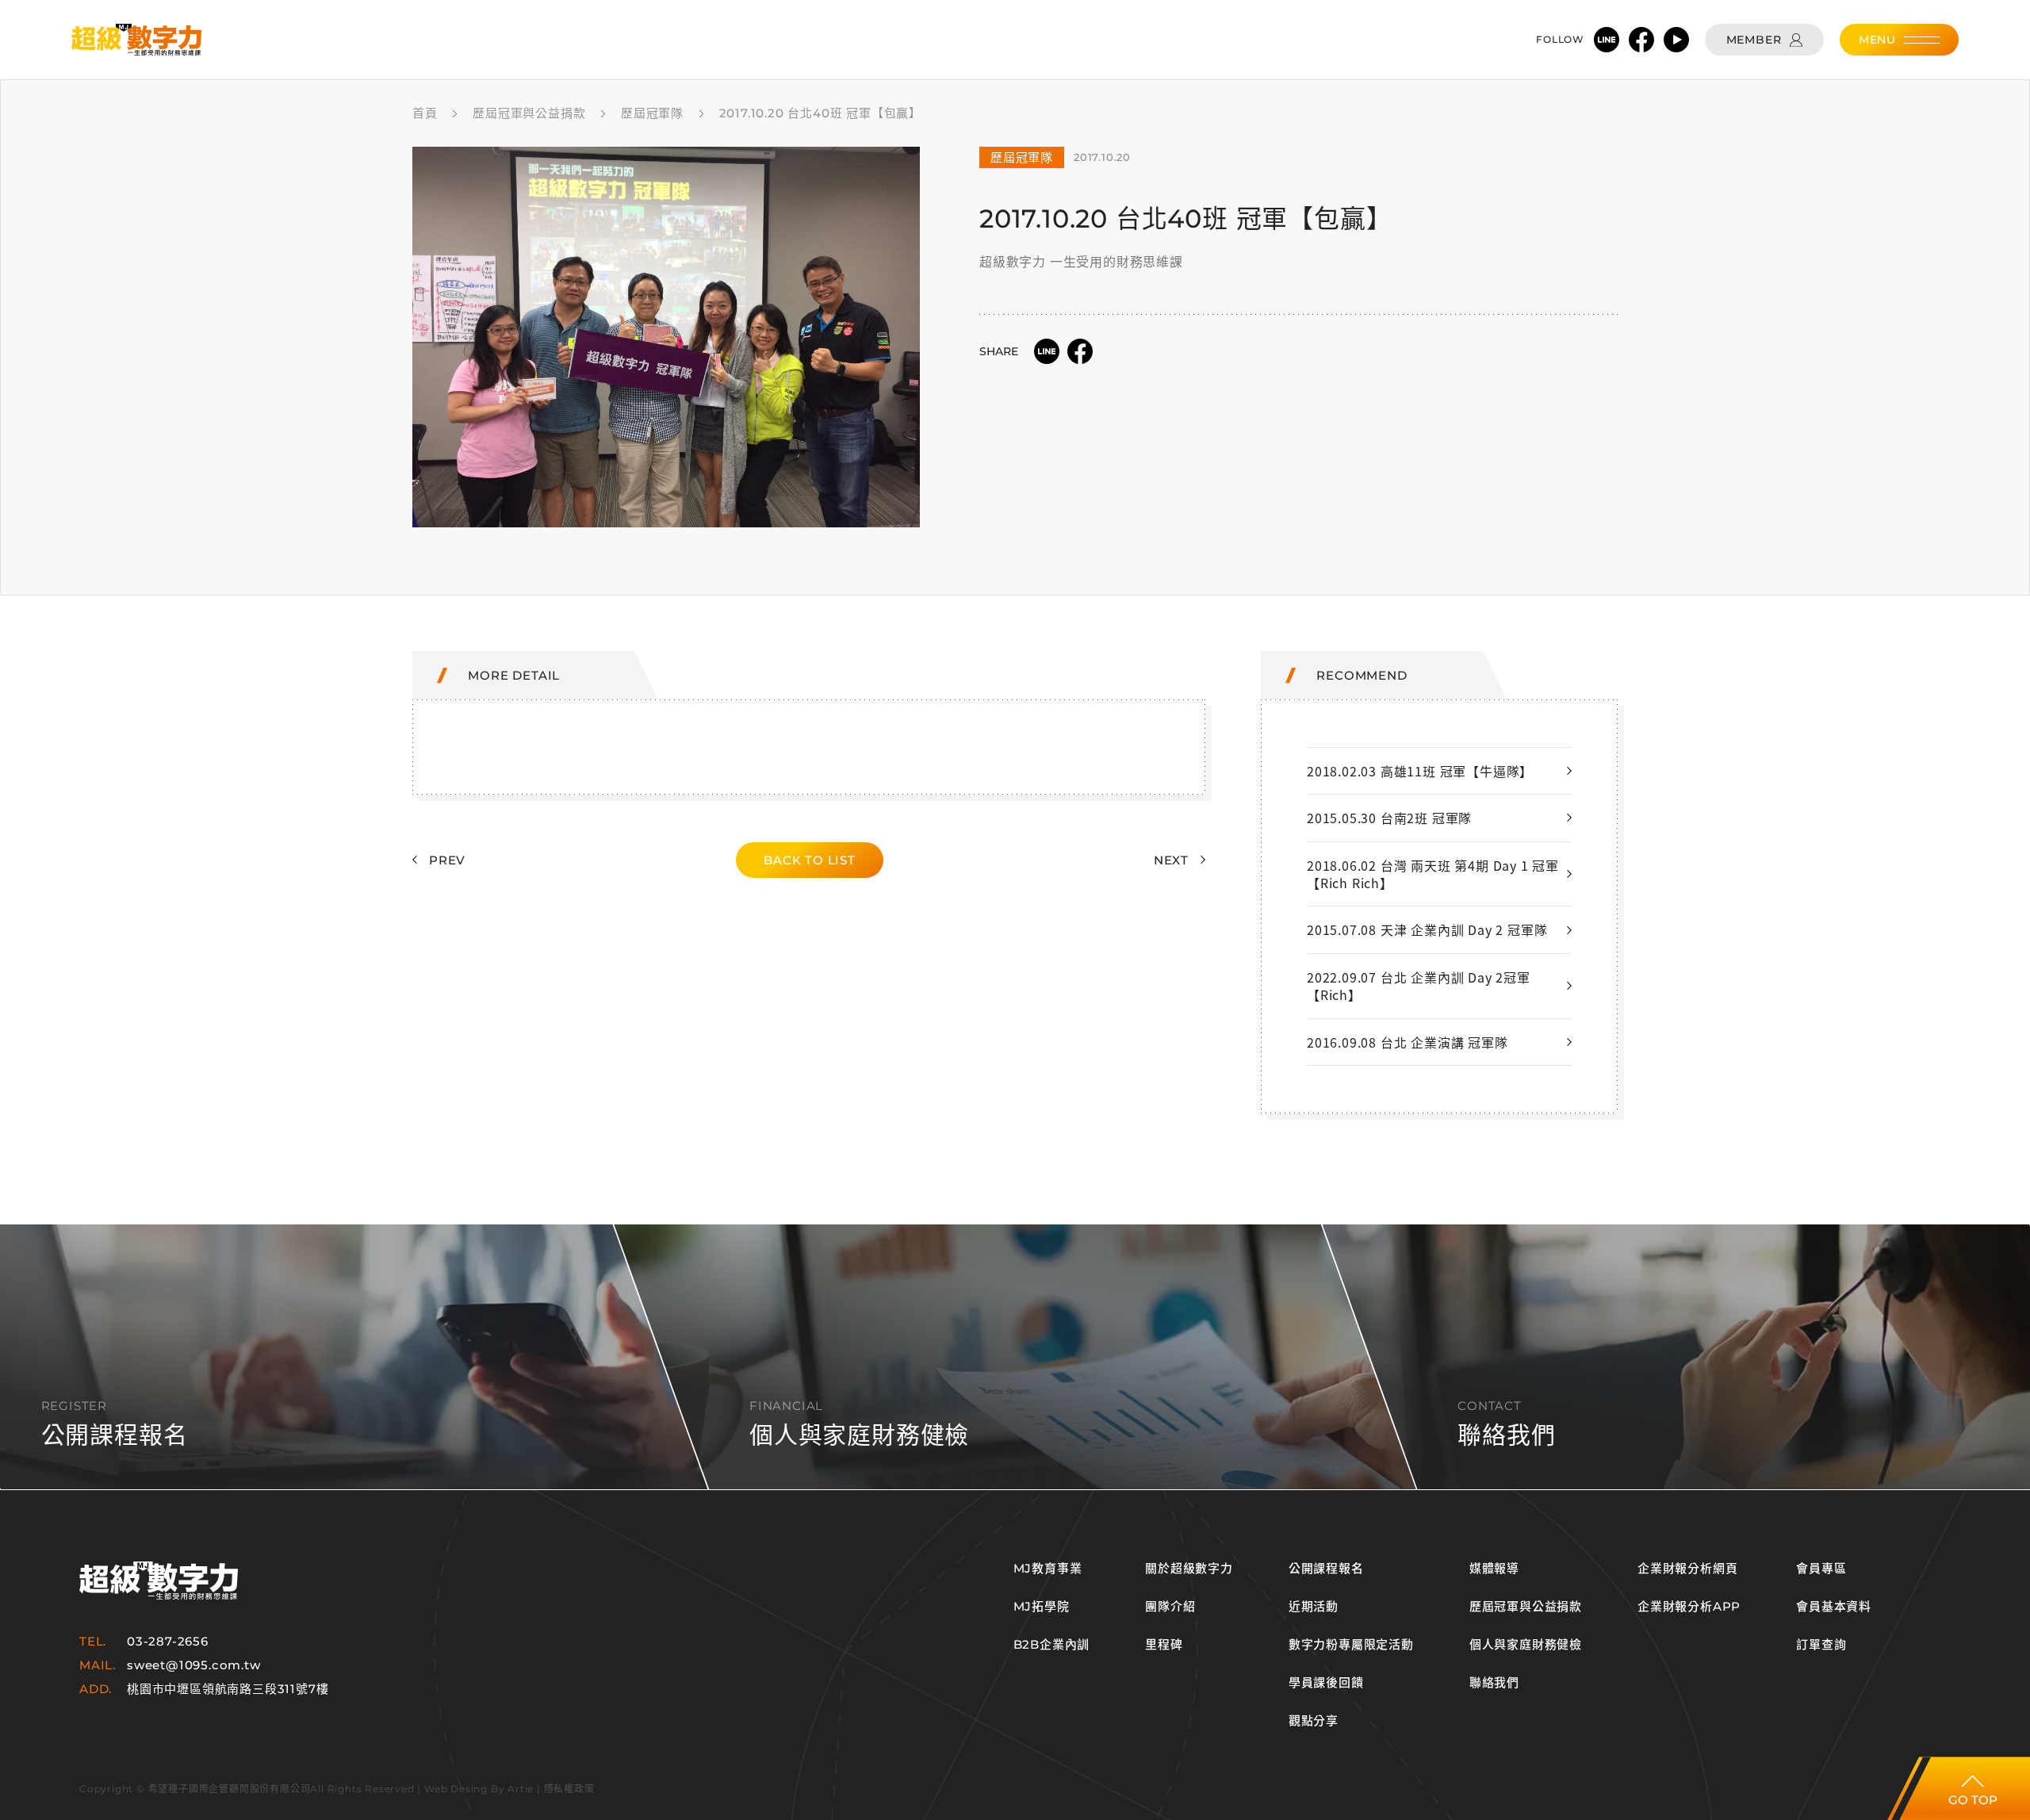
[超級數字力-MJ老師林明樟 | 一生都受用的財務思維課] (136, 40)
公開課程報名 (1326, 1569)
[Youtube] (1676, 40)
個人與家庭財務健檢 (1526, 1645)
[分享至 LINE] (1047, 351)
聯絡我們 (1494, 1683)
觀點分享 (1314, 1721)
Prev (447, 860)
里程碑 (1164, 1645)
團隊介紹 (1170, 1607)
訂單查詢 (1821, 1645)
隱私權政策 (569, 1789)
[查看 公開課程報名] (1015, 1357)
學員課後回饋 (1326, 1683)
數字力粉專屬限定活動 (1351, 1645)
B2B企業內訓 (1052, 1645)
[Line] (1607, 40)
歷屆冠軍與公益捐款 (1526, 1607)
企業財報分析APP (1689, 1607)
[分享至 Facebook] (1080, 351)
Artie (521, 1789)
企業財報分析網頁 (1687, 1569)
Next (1171, 860)
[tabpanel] (666, 337)
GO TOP (1973, 1800)
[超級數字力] (159, 1581)
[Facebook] (1641, 40)
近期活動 (1314, 1607)
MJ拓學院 (1042, 1607)
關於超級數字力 (1189, 1569)
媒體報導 (1494, 1569)
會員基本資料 (1834, 1607)
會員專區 (1821, 1569)
